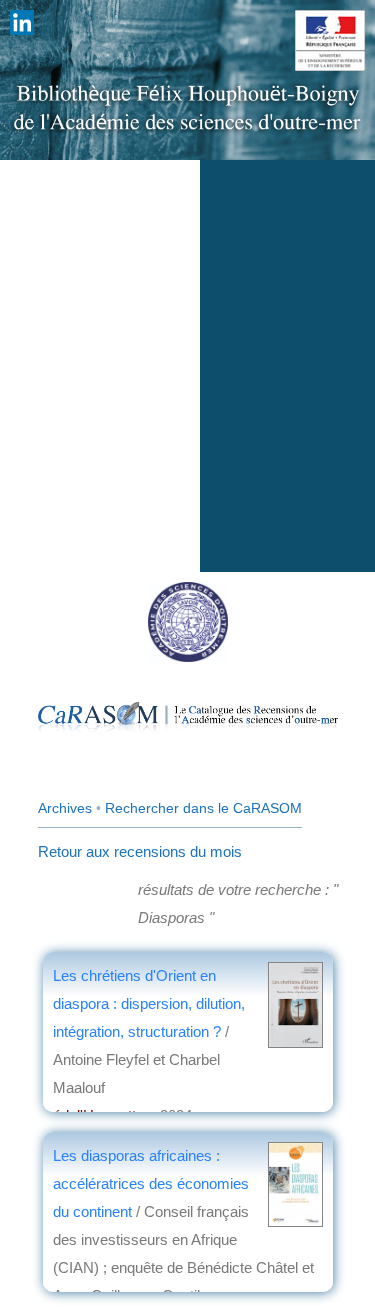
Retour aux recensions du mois (140, 851)
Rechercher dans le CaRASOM (203, 808)
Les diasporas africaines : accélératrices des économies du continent (151, 1183)
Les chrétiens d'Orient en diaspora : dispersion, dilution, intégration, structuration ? (149, 1003)
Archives (65, 808)
